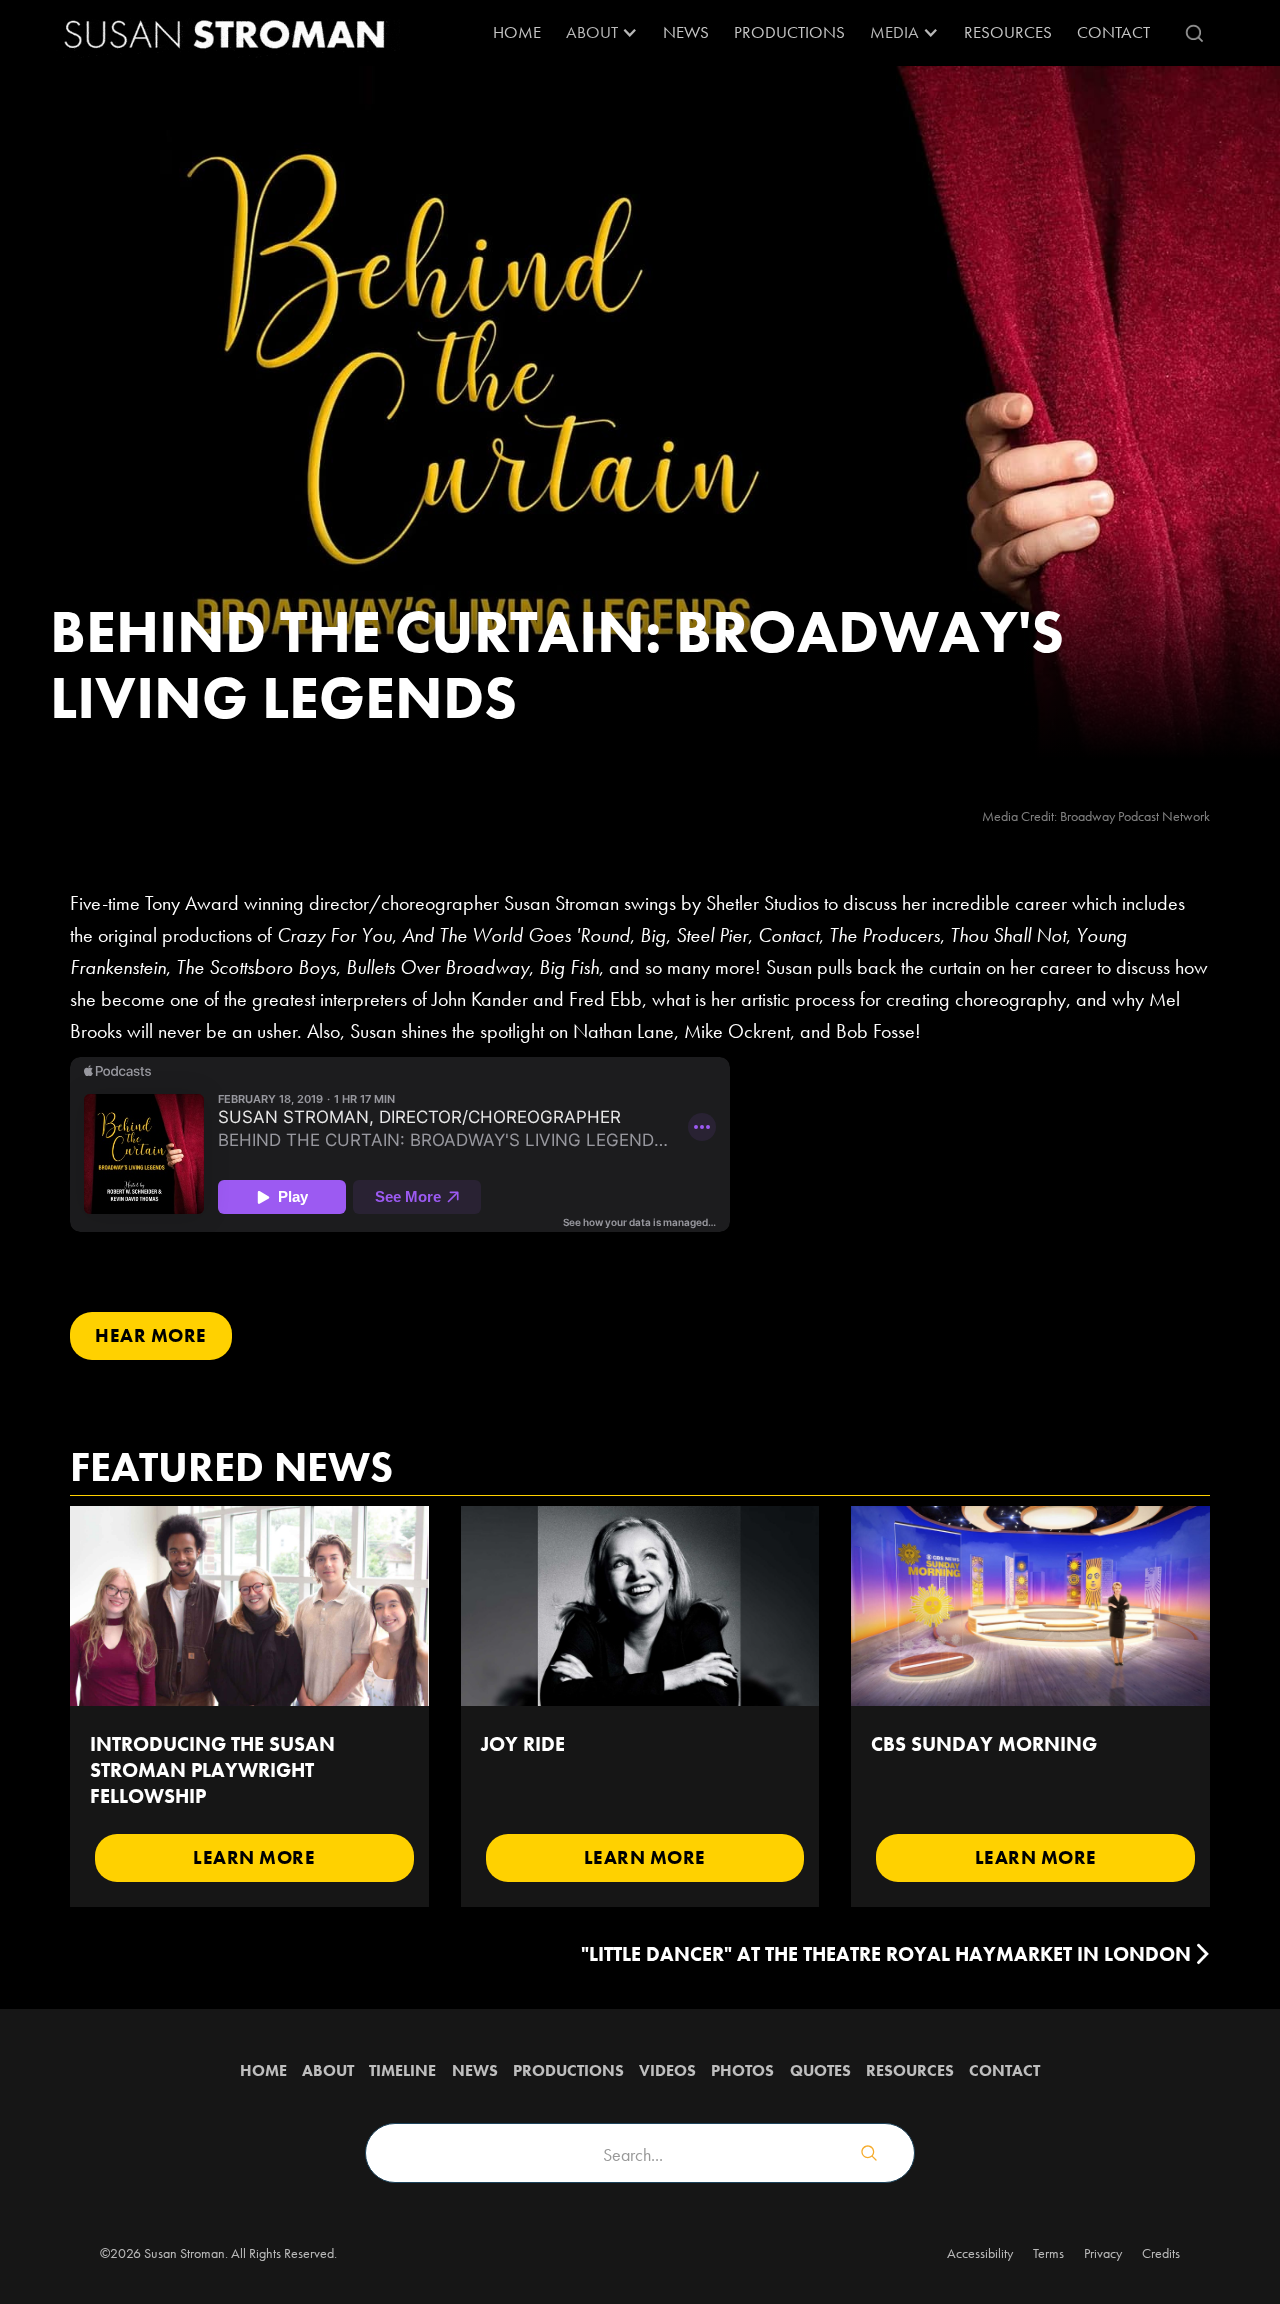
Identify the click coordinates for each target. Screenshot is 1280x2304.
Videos (667, 2070)
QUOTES (820, 2070)
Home (517, 32)
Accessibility (980, 2253)
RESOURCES (1008, 32)
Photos (742, 2070)
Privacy (1103, 2253)
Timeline (402, 2070)
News (686, 32)
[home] (225, 33)
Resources (910, 2070)
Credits (1161, 2253)
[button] (602, 33)
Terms (1048, 2253)
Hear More (151, 1335)
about (328, 2070)
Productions (789, 32)
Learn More (254, 1857)
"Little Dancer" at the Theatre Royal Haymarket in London (886, 1954)
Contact (1113, 32)
